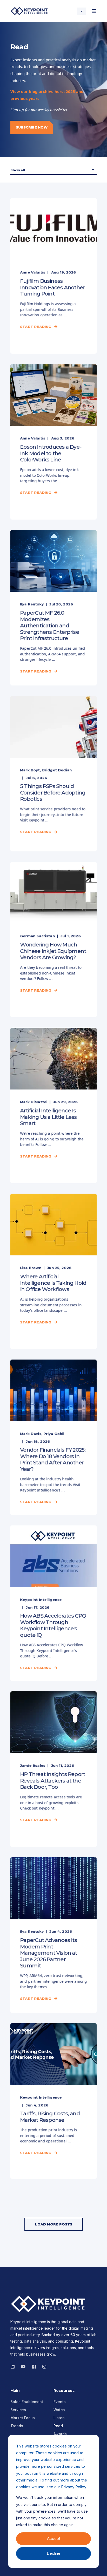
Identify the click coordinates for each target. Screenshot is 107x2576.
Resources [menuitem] (64, 2391)
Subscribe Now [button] (32, 127)
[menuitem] (27, 2402)
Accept (54, 2538)
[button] (54, 2224)
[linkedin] (14, 2367)
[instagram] (23, 2367)
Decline (53, 2553)
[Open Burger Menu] (94, 11)
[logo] (49, 2304)
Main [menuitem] (15, 2391)
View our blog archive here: (38, 91)
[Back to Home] (30, 11)
